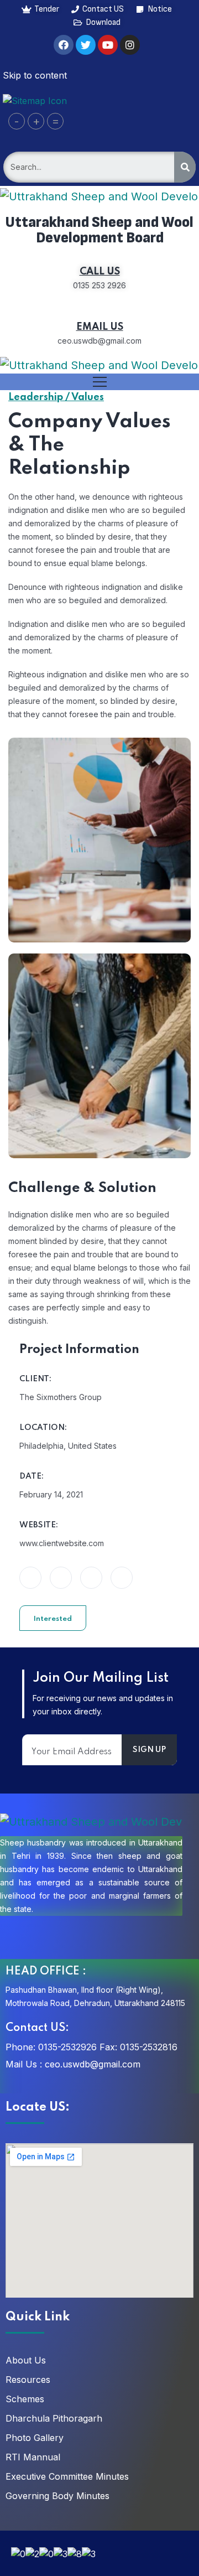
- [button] (17, 121)
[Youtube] (108, 45)
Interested (53, 1619)
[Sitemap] (35, 100)
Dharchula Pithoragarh (54, 2418)
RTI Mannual (33, 2457)
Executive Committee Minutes (67, 2476)
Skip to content (35, 75)
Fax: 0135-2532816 (138, 2047)
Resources (28, 2380)
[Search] (185, 167)
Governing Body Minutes (57, 2496)
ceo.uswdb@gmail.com (93, 2064)
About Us (26, 2360)
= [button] (56, 121)
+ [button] (36, 121)
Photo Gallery (35, 2438)
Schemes (25, 2399)
